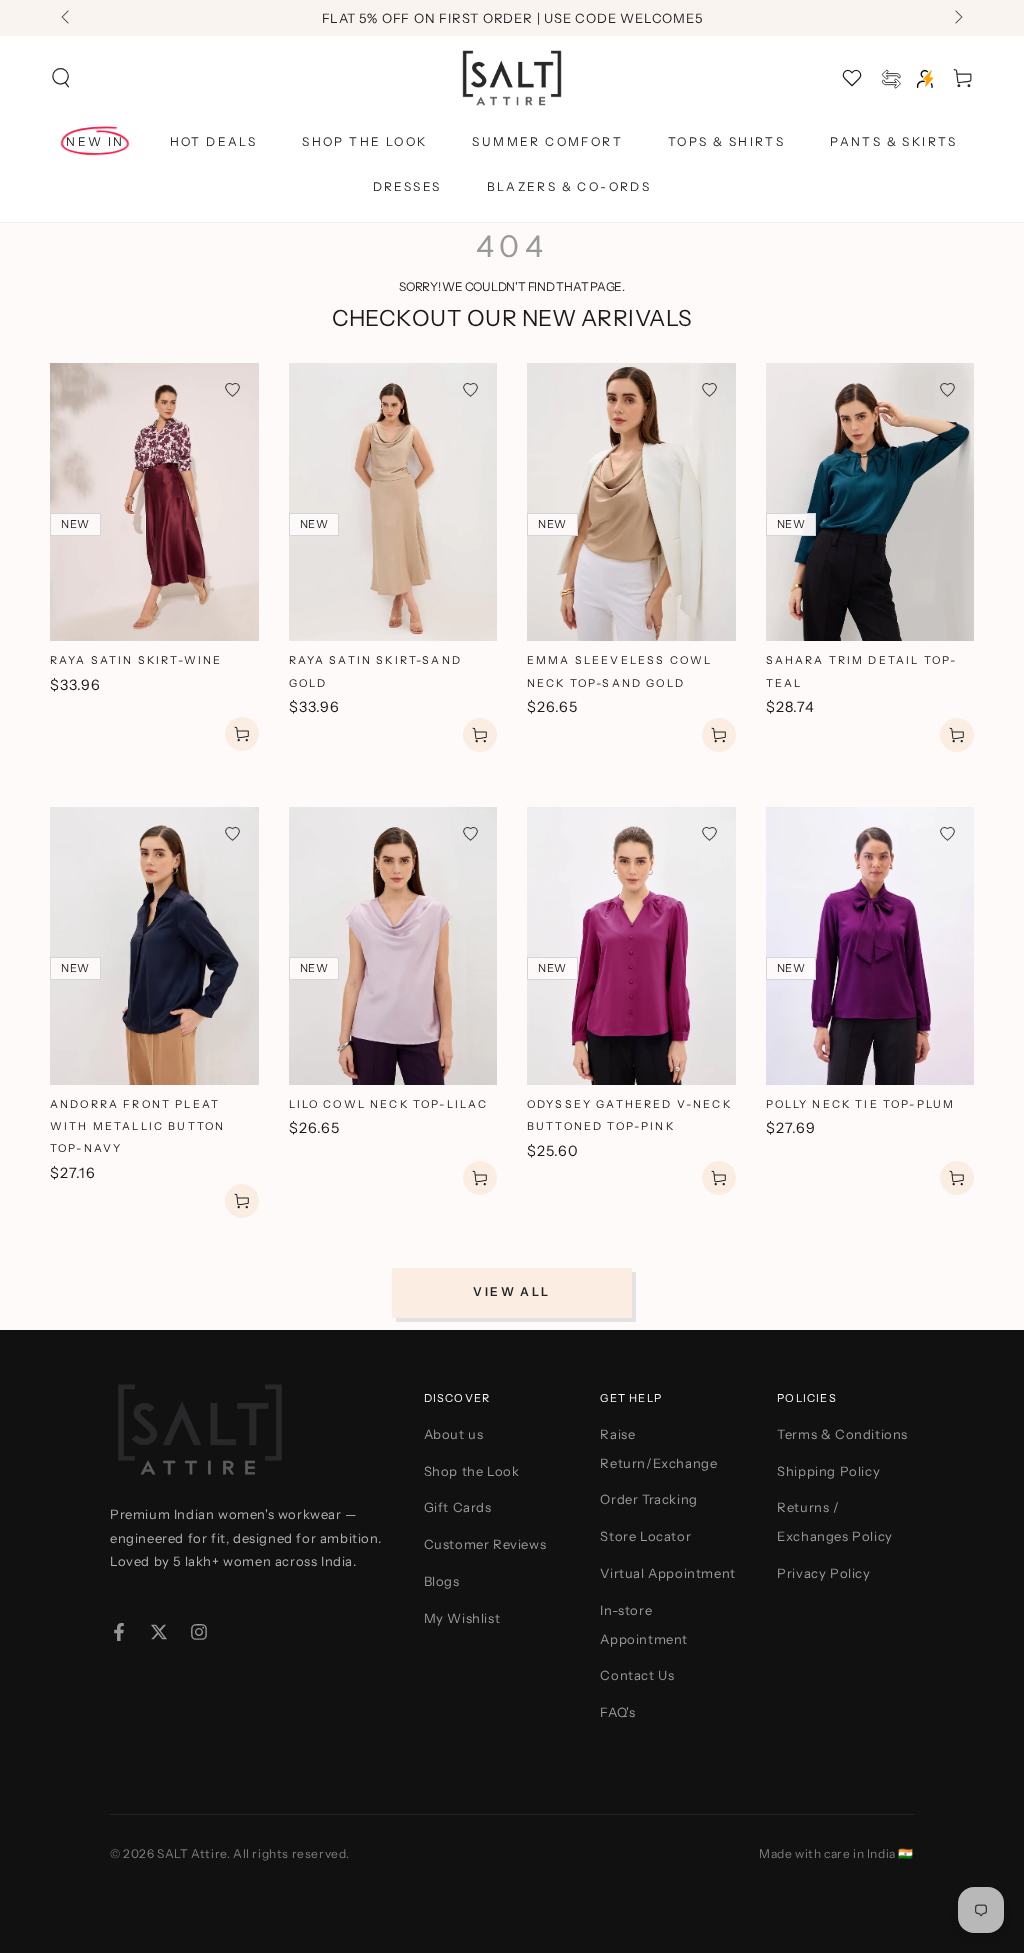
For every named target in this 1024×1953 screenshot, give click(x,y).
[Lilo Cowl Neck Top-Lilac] (393, 946)
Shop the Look (472, 1471)
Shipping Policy (828, 1471)
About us (454, 1434)
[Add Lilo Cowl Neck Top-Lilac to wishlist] (470, 833)
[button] (61, 78)
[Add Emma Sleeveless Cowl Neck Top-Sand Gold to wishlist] (709, 389)
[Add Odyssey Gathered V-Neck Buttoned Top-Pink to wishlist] (709, 833)
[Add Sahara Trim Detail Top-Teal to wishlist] (947, 389)
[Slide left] (67, 18)
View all (511, 1291)
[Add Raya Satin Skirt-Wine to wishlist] (232, 389)
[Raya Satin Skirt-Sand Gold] (393, 502)
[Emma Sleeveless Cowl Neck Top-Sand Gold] (631, 502)
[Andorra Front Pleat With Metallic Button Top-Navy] (154, 946)
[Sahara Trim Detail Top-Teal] (870, 502)
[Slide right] (957, 18)
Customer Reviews (485, 1544)
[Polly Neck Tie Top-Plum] (870, 946)
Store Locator (645, 1536)
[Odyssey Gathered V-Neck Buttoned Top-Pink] (631, 946)
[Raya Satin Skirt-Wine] (154, 502)
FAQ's (617, 1712)
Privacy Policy (823, 1573)
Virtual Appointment (667, 1573)
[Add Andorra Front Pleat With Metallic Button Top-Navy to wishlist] (232, 833)
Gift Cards (458, 1507)
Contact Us (637, 1675)
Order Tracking (648, 1499)
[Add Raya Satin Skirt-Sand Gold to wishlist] (470, 389)
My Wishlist (462, 1618)
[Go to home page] (512, 78)
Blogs (442, 1581)
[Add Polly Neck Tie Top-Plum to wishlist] (947, 833)
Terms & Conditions (842, 1434)
